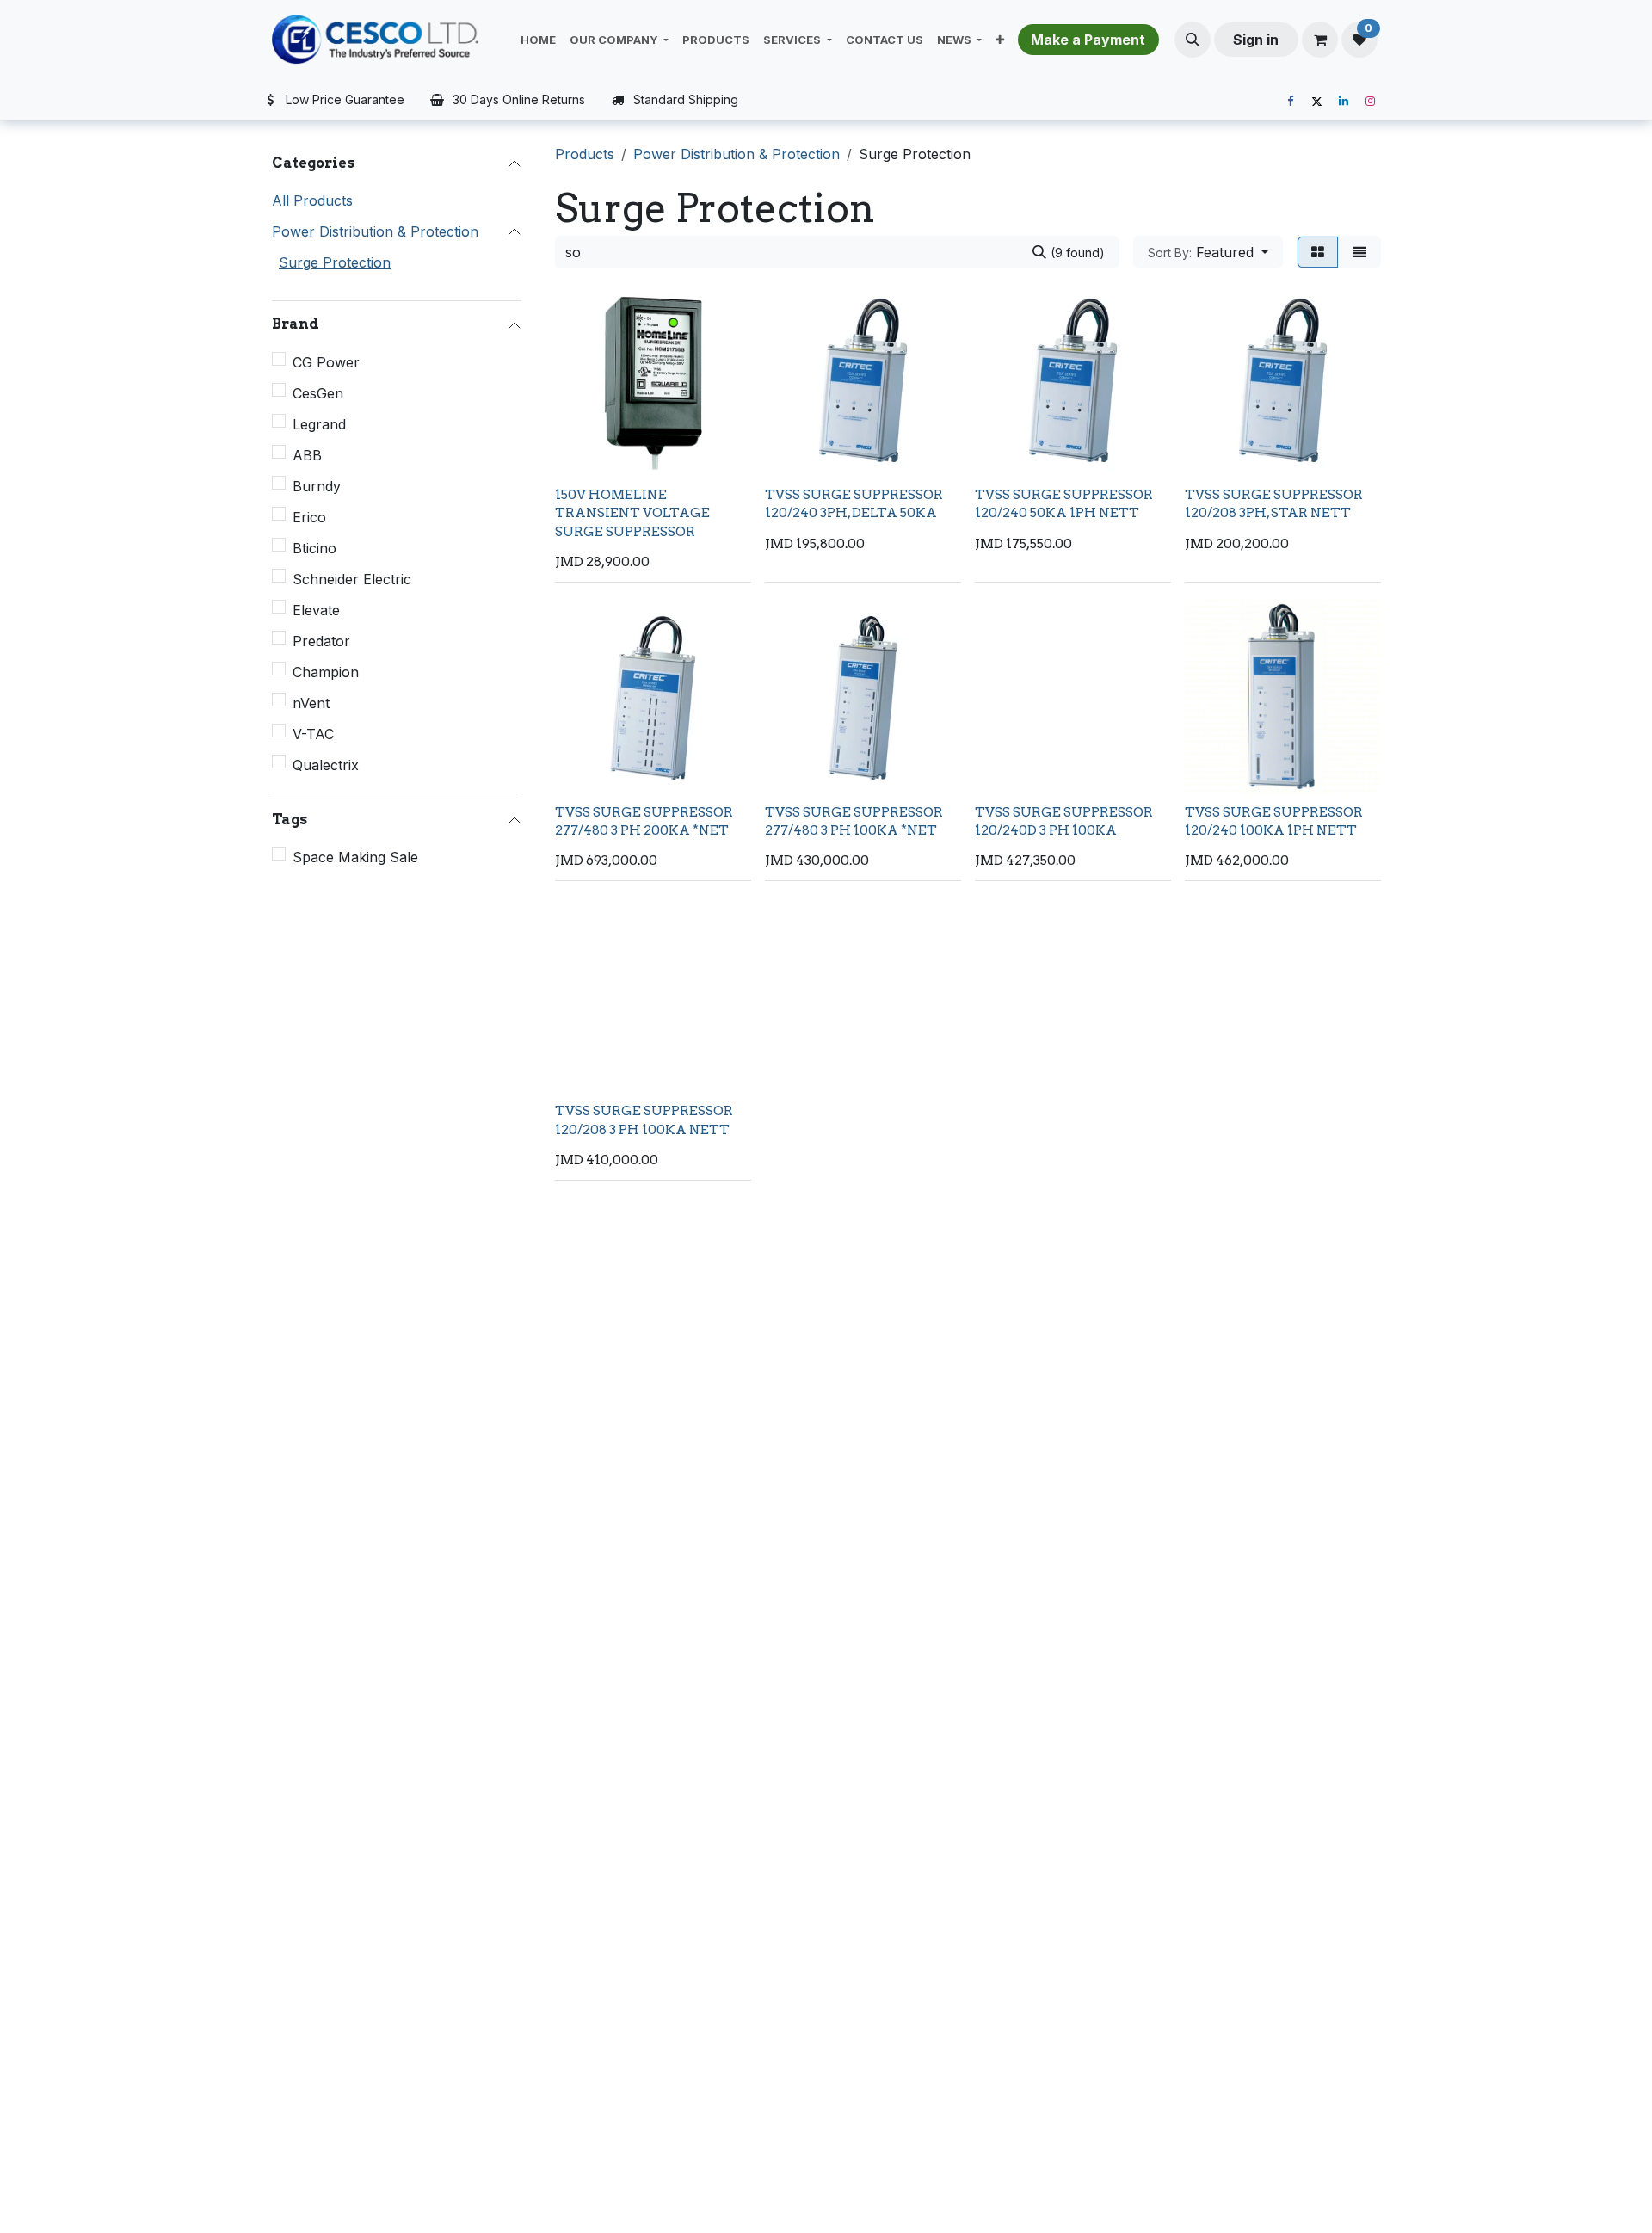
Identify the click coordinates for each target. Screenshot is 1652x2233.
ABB (307, 455)
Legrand (319, 424)
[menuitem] (538, 40)
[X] (1316, 102)
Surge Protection (335, 262)
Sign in (1256, 40)
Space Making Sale (355, 857)
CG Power (326, 362)
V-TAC (313, 734)
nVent (311, 703)
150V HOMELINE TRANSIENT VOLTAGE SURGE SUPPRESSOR (632, 513)
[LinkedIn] (1343, 102)
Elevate (316, 610)
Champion (326, 672)
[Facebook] (1290, 102)
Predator (321, 641)
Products (585, 154)
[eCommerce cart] (1320, 40)
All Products (312, 200)
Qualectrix (326, 765)
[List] (1359, 252)
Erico (309, 517)
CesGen (318, 393)
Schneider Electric (352, 579)
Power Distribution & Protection (375, 231)
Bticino (314, 548)
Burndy (317, 486)
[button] (1193, 40)
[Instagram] (1370, 102)
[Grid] (1318, 252)
